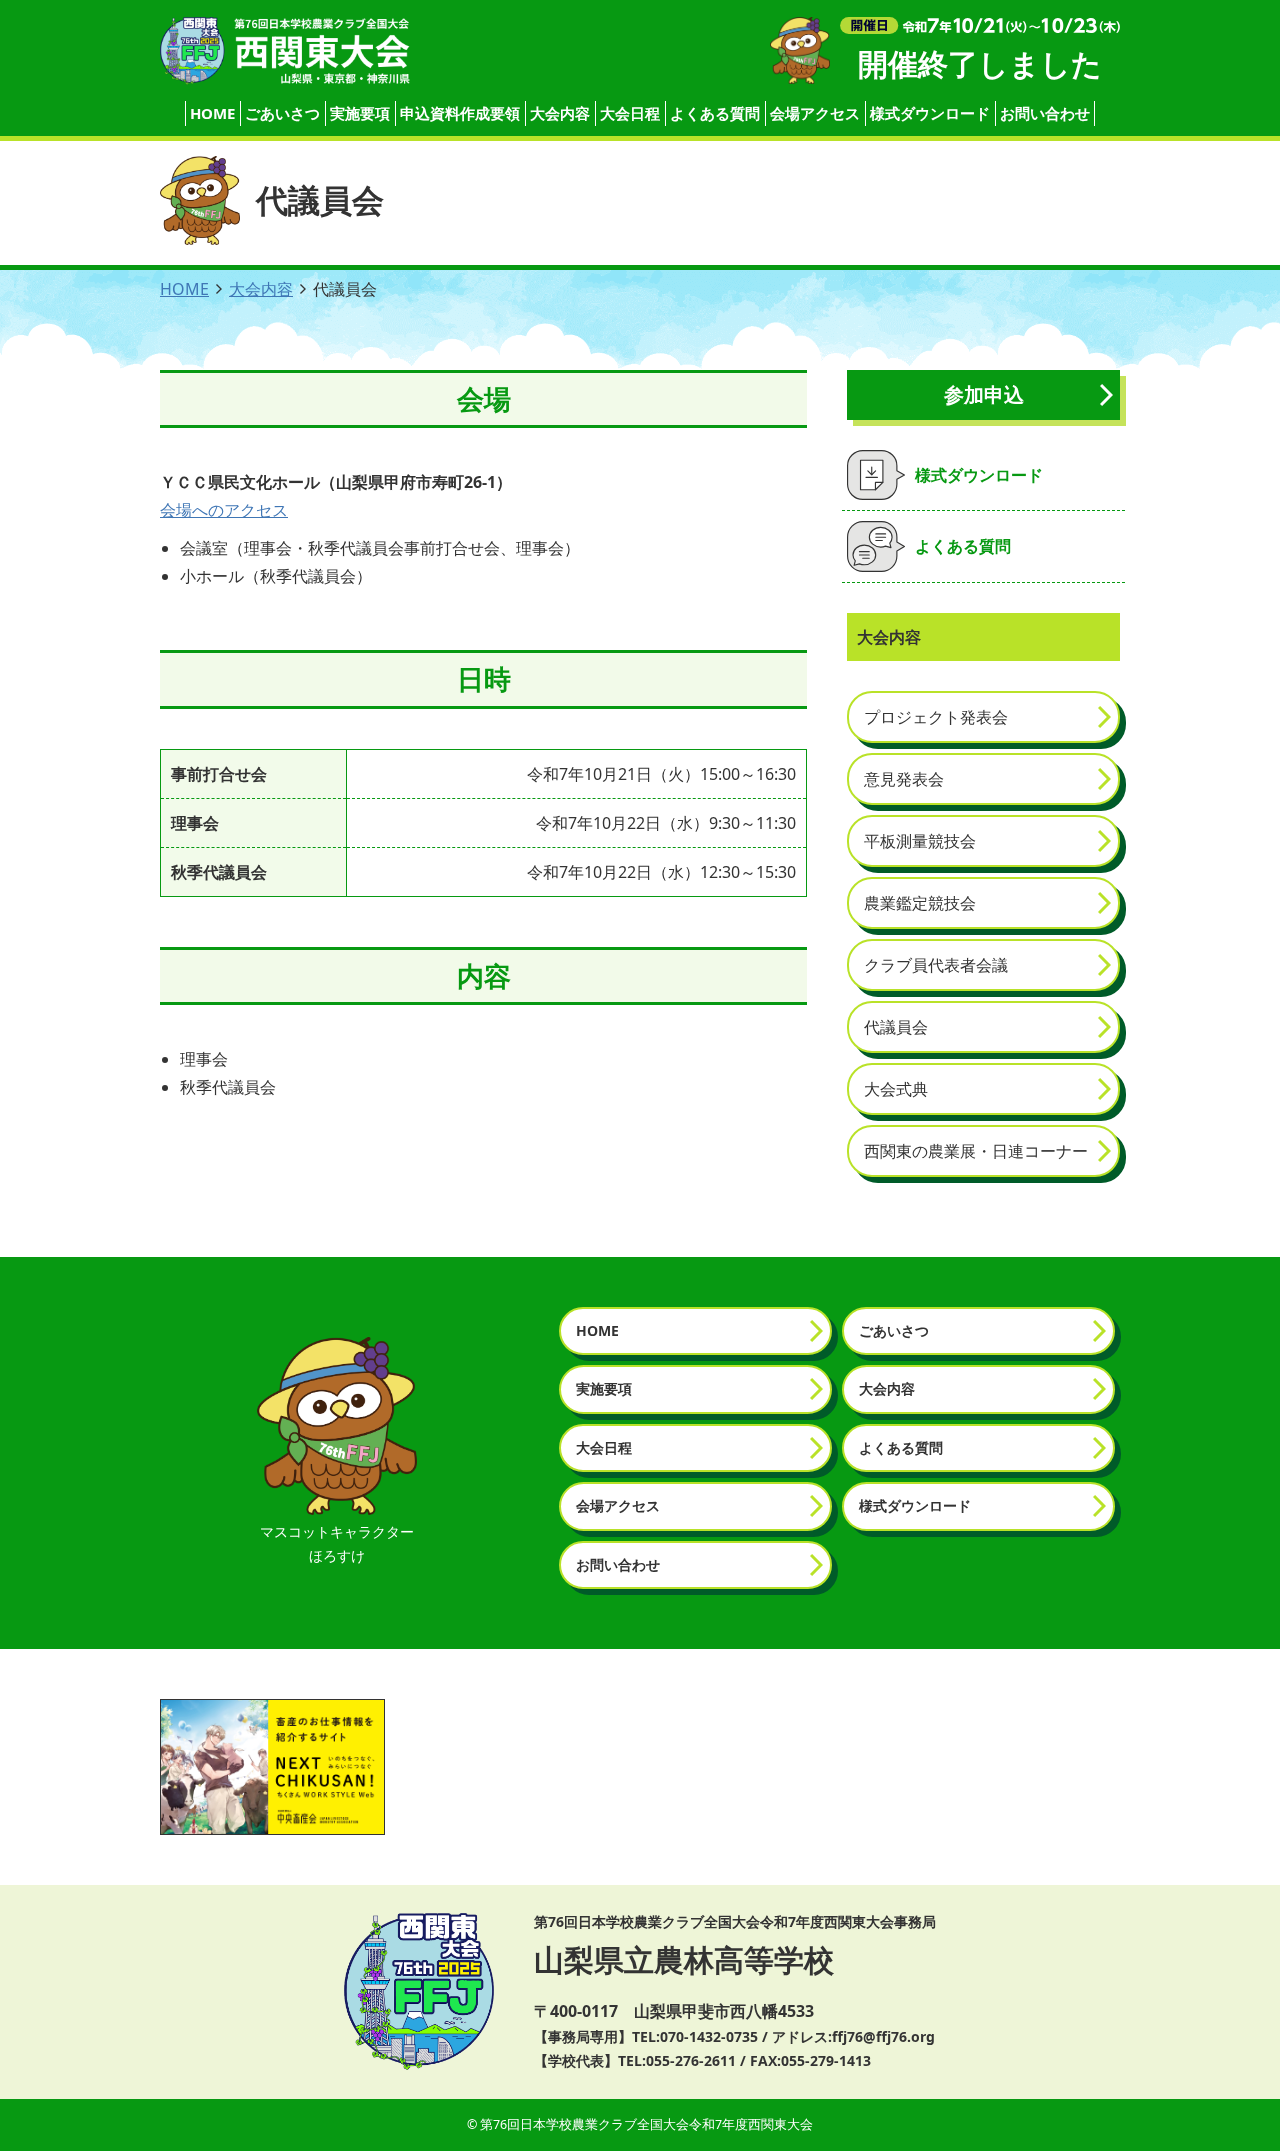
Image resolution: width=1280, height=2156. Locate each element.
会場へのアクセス (224, 510)
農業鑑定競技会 (920, 903)
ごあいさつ (282, 113)
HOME (212, 113)
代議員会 (896, 1027)
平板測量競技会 (920, 841)
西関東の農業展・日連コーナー (976, 1151)
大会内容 (560, 113)
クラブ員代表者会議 (936, 965)
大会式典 (896, 1089)
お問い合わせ (1045, 113)
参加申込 (984, 394)
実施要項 (360, 113)
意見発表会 (904, 779)
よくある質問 (715, 113)
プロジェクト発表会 (936, 717)
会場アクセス (815, 113)
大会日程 (630, 113)
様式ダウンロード (930, 113)
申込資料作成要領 (460, 113)
